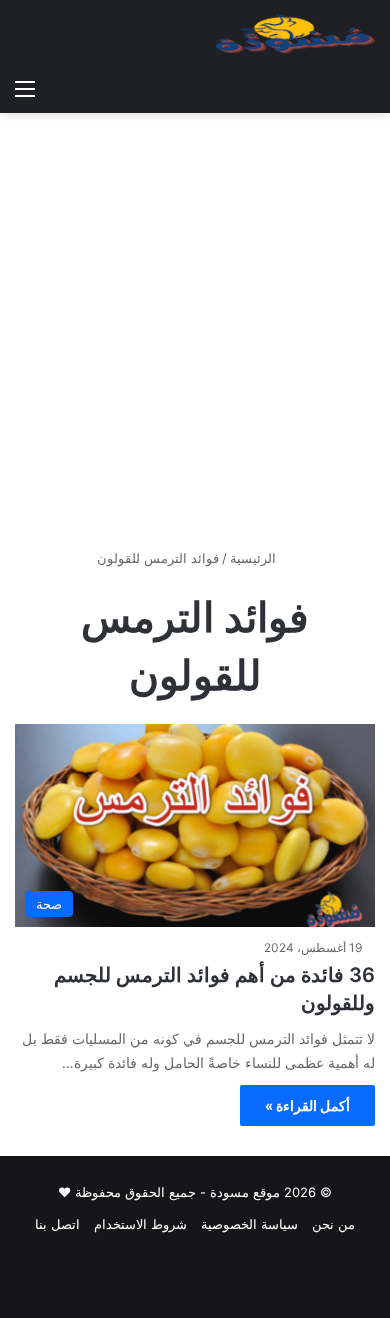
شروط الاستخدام (140, 1224)
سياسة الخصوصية (249, 1224)
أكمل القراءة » (307, 1105)
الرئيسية (255, 558)
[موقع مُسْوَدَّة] (295, 34)
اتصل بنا (57, 1224)
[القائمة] (25, 88)
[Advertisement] (195, 338)
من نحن (333, 1224)
